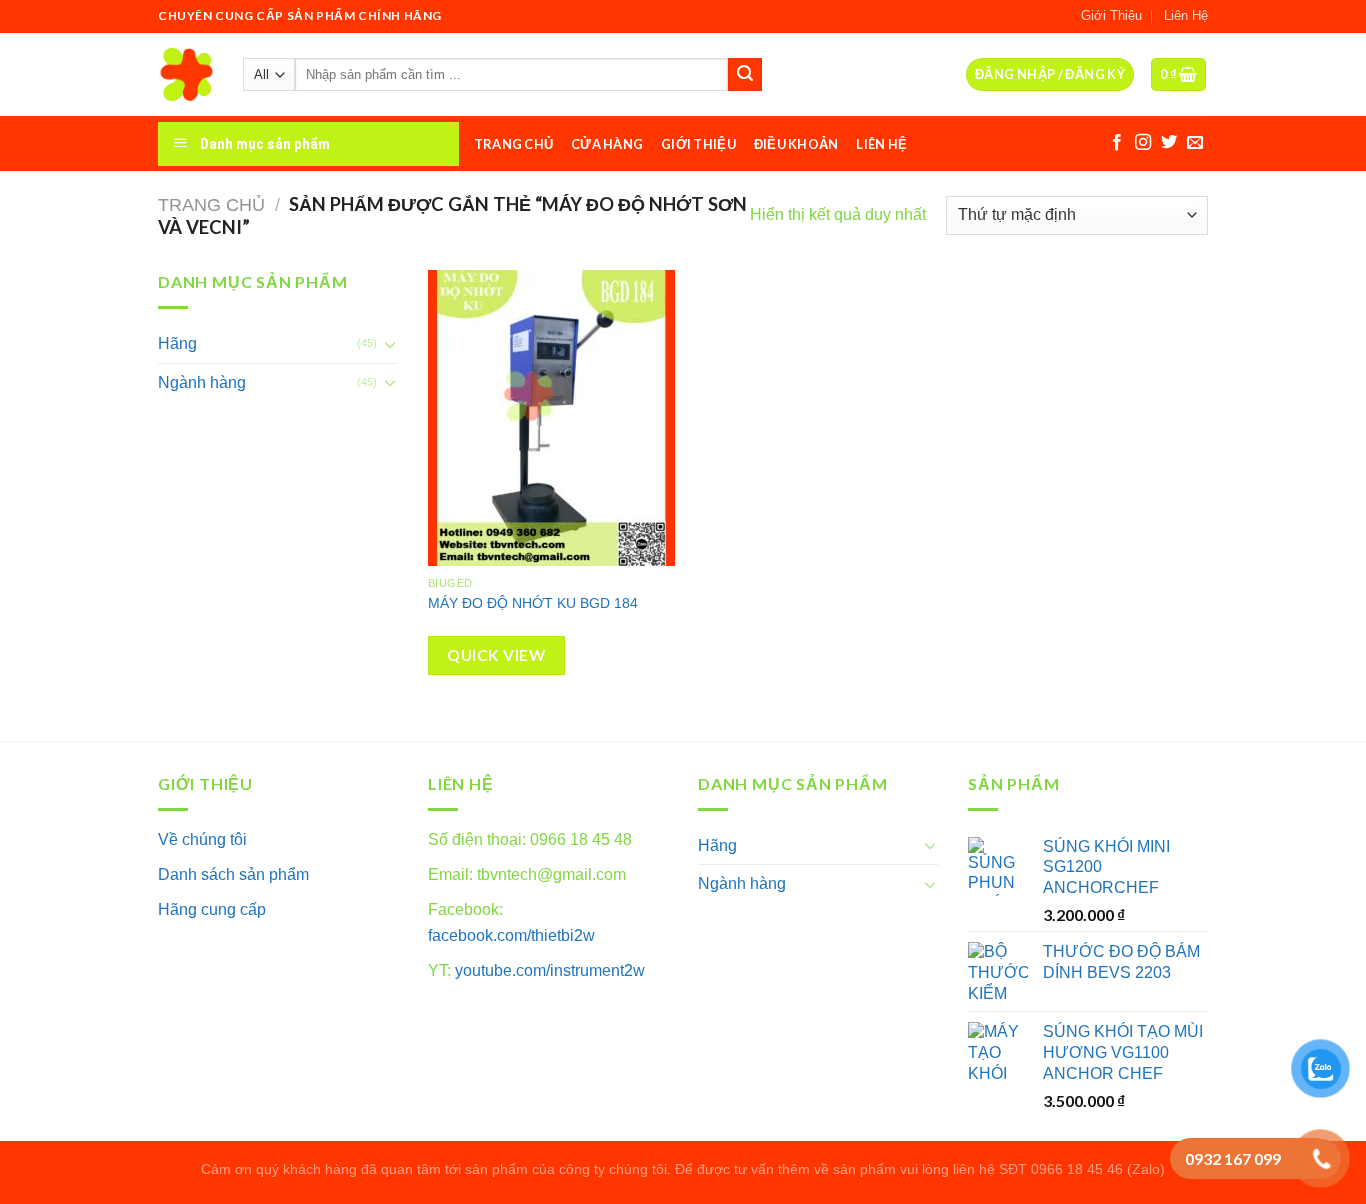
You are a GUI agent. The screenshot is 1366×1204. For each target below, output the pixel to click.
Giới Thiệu (1111, 15)
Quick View (496, 655)
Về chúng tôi (202, 839)
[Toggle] (390, 344)
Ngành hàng (202, 382)
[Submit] (745, 75)
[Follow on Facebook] (1117, 143)
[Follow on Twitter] (1169, 143)
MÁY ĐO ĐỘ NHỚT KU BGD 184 (533, 603)
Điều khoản (796, 144)
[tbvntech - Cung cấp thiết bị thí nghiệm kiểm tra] (185, 74)
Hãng (177, 343)
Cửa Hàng (607, 144)
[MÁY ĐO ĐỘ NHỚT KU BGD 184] (551, 418)
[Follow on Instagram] (1143, 143)
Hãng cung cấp (212, 909)
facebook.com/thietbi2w (511, 935)
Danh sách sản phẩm (233, 874)
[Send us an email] (1195, 143)
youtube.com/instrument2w (550, 970)
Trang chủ (211, 204)
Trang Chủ (513, 144)
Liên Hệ (1186, 15)
